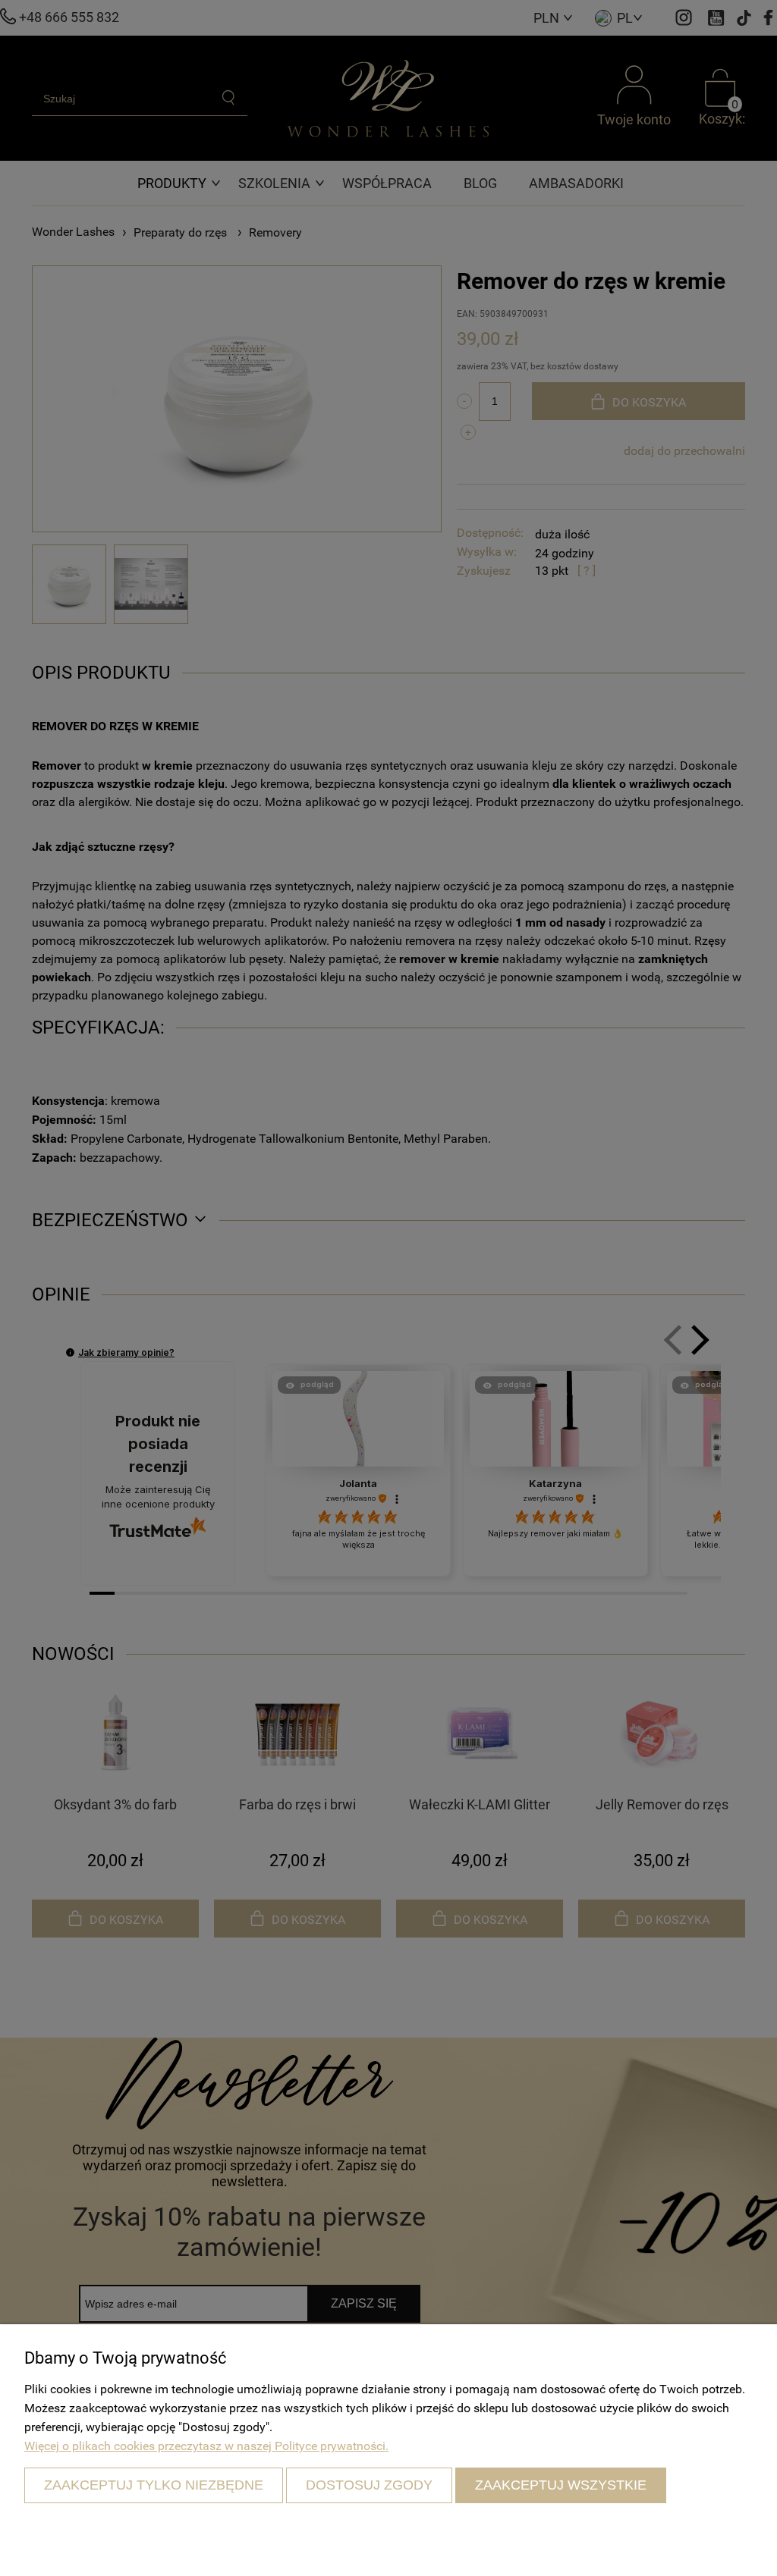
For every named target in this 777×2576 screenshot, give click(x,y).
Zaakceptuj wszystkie (561, 2485)
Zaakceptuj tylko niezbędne (154, 2485)
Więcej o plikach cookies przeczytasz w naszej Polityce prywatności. (206, 2446)
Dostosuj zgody (369, 2485)
